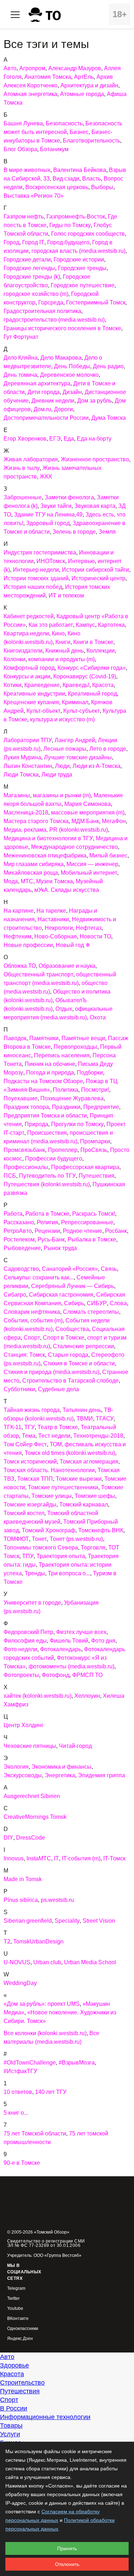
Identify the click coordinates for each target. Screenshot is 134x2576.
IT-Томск (114, 1858)
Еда (69, 439)
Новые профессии (28, 945)
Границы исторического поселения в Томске (62, 328)
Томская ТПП (35, 1479)
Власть (91, 179)
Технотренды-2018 (98, 1436)
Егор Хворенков (25, 439)
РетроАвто (18, 1231)
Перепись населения (62, 1055)
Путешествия (96, 1176)
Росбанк (116, 1231)
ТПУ (28, 1556)
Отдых (64, 1009)
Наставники (53, 919)
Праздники (66, 1107)
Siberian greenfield (28, 1921)
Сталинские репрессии (83, 1346)
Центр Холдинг (24, 1725)
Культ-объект (43, 711)
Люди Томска (21, 775)
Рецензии (47, 1231)
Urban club (47, 1962)
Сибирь (74, 1303)
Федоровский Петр (28, 1632)
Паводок (15, 1038)
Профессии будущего (54, 1159)
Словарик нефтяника (32, 1312)
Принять (67, 2548)
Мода (11, 881)
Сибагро (15, 1295)
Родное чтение (83, 1231)
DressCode (31, 1838)
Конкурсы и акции (27, 676)
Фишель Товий (69, 1641)
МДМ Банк (85, 821)
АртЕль (84, 77)
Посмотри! (95, 1090)
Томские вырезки (79, 1479)
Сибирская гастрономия (61, 1295)
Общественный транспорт (38, 974)
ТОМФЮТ (16, 1539)
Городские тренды (82, 268)
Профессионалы (26, 1167)
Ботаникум (54, 149)
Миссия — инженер (92, 864)
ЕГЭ (55, 439)
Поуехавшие (21, 1098)
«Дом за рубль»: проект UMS (42, 2004)
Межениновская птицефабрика (45, 856)
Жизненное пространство (95, 459)
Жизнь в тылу (22, 468)
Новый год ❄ (73, 945)
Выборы (102, 187)
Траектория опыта (61, 1556)
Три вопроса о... (69, 1573)
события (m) (46, 1320)
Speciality (67, 1921)
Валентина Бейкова (80, 170)
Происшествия (47, 1133)
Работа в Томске (47, 1214)
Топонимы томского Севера (41, 1547)
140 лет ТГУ (51, 2092)
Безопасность (64, 123)
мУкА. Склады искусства (67, 890)
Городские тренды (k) (32, 277)
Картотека (111, 625)
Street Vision (99, 1921)
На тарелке (51, 911)
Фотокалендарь (61, 1649)
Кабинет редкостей (29, 616)
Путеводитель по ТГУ (47, 1176)
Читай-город (75, 1746)
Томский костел (24, 1513)
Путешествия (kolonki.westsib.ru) (47, 1184)
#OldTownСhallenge (30, 2063)
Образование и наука (67, 966)
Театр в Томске (58, 1427)
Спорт (32, 1338)
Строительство (22, 2383)
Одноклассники (23, 2329)
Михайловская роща (31, 873)
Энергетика (60, 1775)
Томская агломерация (89, 1462)
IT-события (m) (81, 1858)
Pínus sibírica (21, 1900)
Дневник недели (53, 401)
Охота (98, 1017)
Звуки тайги (56, 506)
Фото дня (103, 1641)
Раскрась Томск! (94, 1214)
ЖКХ (46, 477)
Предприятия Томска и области (45, 1116)
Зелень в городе (74, 532)
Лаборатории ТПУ (28, 740)
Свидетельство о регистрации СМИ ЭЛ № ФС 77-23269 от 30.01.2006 (46, 2243)
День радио (108, 366)
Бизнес (79, 132)
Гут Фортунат (21, 337)
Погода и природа (50, 1073)
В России (14, 2408)
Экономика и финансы (61, 1767)
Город (11, 242)
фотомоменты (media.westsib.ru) (71, 1666)
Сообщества (72, 1329)
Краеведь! (76, 685)
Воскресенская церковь (57, 187)
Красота (103, 685)
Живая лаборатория (31, 459)
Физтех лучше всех (81, 1632)
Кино (58, 633)
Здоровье (14, 2365)
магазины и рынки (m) (62, 795)
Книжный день (64, 651)
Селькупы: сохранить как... (39, 1277)
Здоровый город (48, 523)
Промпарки (95, 1141)
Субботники (19, 1389)
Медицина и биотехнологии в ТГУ (48, 838)
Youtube (15, 2309)
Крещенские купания (31, 702)
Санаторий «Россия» (70, 1269)
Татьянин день (82, 1410)
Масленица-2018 (26, 813)
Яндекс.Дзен (20, 2339)
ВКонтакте (18, 2319)
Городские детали (27, 259)
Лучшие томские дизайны (78, 757)
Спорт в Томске (64, 1338)
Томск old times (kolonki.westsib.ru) (70, 1453)
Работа (13, 1214)
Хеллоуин (87, 1696)
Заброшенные (23, 497)
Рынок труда (60, 1248)
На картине (19, 911)
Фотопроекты (21, 1675)
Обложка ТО (20, 966)
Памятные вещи (83, 1038)
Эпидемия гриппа (101, 1775)
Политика (66, 1090)
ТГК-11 (13, 1427)
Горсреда (51, 302)
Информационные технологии (45, 2417)
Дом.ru (42, 409)
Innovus (14, 1858)
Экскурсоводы (23, 1775)
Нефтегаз (89, 928)
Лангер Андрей (75, 740)
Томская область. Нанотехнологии (49, 1470)
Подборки (90, 1073)
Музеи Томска (54, 881)
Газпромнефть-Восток (76, 217)
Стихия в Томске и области (79, 1363)
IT (56, 1858)
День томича (20, 375)
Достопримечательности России (46, 418)
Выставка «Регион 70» (34, 196)
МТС (27, 881)
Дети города (44, 392)
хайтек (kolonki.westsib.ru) (38, 1696)
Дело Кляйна (21, 358)
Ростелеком (19, 1239)
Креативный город (92, 694)
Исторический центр (98, 578)
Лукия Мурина (22, 757)
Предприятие (101, 1107)
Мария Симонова (88, 804)
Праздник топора (26, 1107)
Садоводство (21, 1269)
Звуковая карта (95, 506)
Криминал (75, 702)
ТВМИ (85, 1419)
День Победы (72, 366)
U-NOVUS (17, 1962)
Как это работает (51, 625)
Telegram (16, 2289)
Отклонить (67, 2564)
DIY (8, 1838)
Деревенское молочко (69, 375)
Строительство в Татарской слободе (70, 1381)
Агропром (32, 68)
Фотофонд (56, 1675)
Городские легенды (29, 268)
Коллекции (101, 651)
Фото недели (20, 1649)
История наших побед (33, 587)
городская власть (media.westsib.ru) (78, 251)
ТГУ (29, 1427)
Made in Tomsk (23, 1879)
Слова (118, 1303)
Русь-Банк (51, 1239)
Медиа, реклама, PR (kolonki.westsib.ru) (56, 830)
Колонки (14, 659)
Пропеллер (63, 1150)
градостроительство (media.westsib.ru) (54, 320)
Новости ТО (95, 936)
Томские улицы (52, 1496)
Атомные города (82, 94)
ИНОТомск (51, 561)
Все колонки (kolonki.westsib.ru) (45, 2033)
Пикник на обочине (50, 1064)
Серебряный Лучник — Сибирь (73, 1286)
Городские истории (79, 259)
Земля (107, 532)
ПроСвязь (94, 1150)
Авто (10, 68)
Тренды (35, 1573)
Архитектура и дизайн (89, 85)
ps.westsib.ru (57, 1900)
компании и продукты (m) (61, 659)
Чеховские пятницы (30, 1746)
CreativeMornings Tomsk (35, 1817)
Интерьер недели (36, 570)
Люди (62, 766)
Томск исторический (30, 1462)
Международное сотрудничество (75, 847)
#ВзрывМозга (77, 2063)
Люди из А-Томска (96, 766)
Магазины (17, 795)
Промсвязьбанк (24, 1150)
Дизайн (72, 392)
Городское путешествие (83, 285)
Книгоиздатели (23, 651)
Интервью (81, 561)
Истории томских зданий (36, 578)
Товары (11, 2426)
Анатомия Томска (48, 77)
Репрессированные (87, 1222)
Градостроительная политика (42, 311)
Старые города (68, 1355)
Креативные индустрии (34, 694)
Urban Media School (90, 1962)
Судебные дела (58, 1389)
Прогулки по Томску (77, 1124)
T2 (7, 1941)
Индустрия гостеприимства (40, 552)
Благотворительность (91, 141)
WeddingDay (20, 1983)
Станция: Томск (24, 1355)
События (16, 1320)
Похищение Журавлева (72, 1098)
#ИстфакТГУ (20, 2071)
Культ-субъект (81, 711)
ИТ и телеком (66, 595)
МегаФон (114, 821)
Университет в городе (32, 1603)
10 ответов (18, 2092)
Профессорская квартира (85, 1167)
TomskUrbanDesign (38, 1941)
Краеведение (42, 685)
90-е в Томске (22, 2163)
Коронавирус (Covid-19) (85, 676)
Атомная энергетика (30, 94)
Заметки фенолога (69, 497)
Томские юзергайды (30, 1505)
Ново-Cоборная (56, 936)
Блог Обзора (20, 149)
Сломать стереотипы (91, 1312)
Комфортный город (29, 668)
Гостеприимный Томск (96, 302)
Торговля (93, 1547)
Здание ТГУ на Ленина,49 (48, 515)
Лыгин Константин (28, 766)
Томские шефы (95, 1496)
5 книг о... (16, 2113)
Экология (16, 1767)
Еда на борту (94, 439)
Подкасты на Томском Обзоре (43, 1081)
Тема (29, 1436)
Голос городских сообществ (88, 234)
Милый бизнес (108, 856)
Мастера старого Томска (36, 821)
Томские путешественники (63, 1487)
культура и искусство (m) (62, 719)
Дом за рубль (95, 401)
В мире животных (27, 170)
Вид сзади (66, 179)
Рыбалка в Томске (92, 1239)
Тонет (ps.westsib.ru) (76, 1539)
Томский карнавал (84, 1505)
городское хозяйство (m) (36, 294)
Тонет (39, 1539)
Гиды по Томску (70, 225)
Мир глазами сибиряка (34, 864)
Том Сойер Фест (25, 1444)
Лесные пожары (65, 749)
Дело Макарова (61, 358)
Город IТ (33, 242)
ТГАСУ (105, 1419)
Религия (48, 1222)
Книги (63, 642)
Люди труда (57, 775)
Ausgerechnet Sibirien (32, 1796)
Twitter (13, 2299)
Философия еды (25, 1641)
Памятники (44, 1038)
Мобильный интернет (89, 873)
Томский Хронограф (49, 1530)
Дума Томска (109, 418)
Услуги (10, 2434)
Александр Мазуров (75, 68)
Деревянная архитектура (37, 383)
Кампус (85, 625)
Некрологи (59, 928)
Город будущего (68, 242)
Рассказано (19, 1222)
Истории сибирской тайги (95, 570)
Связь (109, 1269)
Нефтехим (18, 936)
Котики (13, 685)
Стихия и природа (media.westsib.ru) (51, 1372)
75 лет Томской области (35, 2133)
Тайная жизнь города (32, 1410)
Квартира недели (26, 633)
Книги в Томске (93, 642)
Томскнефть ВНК (101, 1530)
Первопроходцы (75, 1047)
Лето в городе (108, 749)
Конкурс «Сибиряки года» (92, 668)
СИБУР (97, 1303)
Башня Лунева (23, 123)
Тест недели (54, 1436)
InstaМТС (39, 1858)
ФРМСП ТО (87, 1675)
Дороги (63, 409)
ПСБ (10, 1176)
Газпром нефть (24, 217)
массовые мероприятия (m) (88, 813)
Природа (36, 1124)
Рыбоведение (22, 1248)
